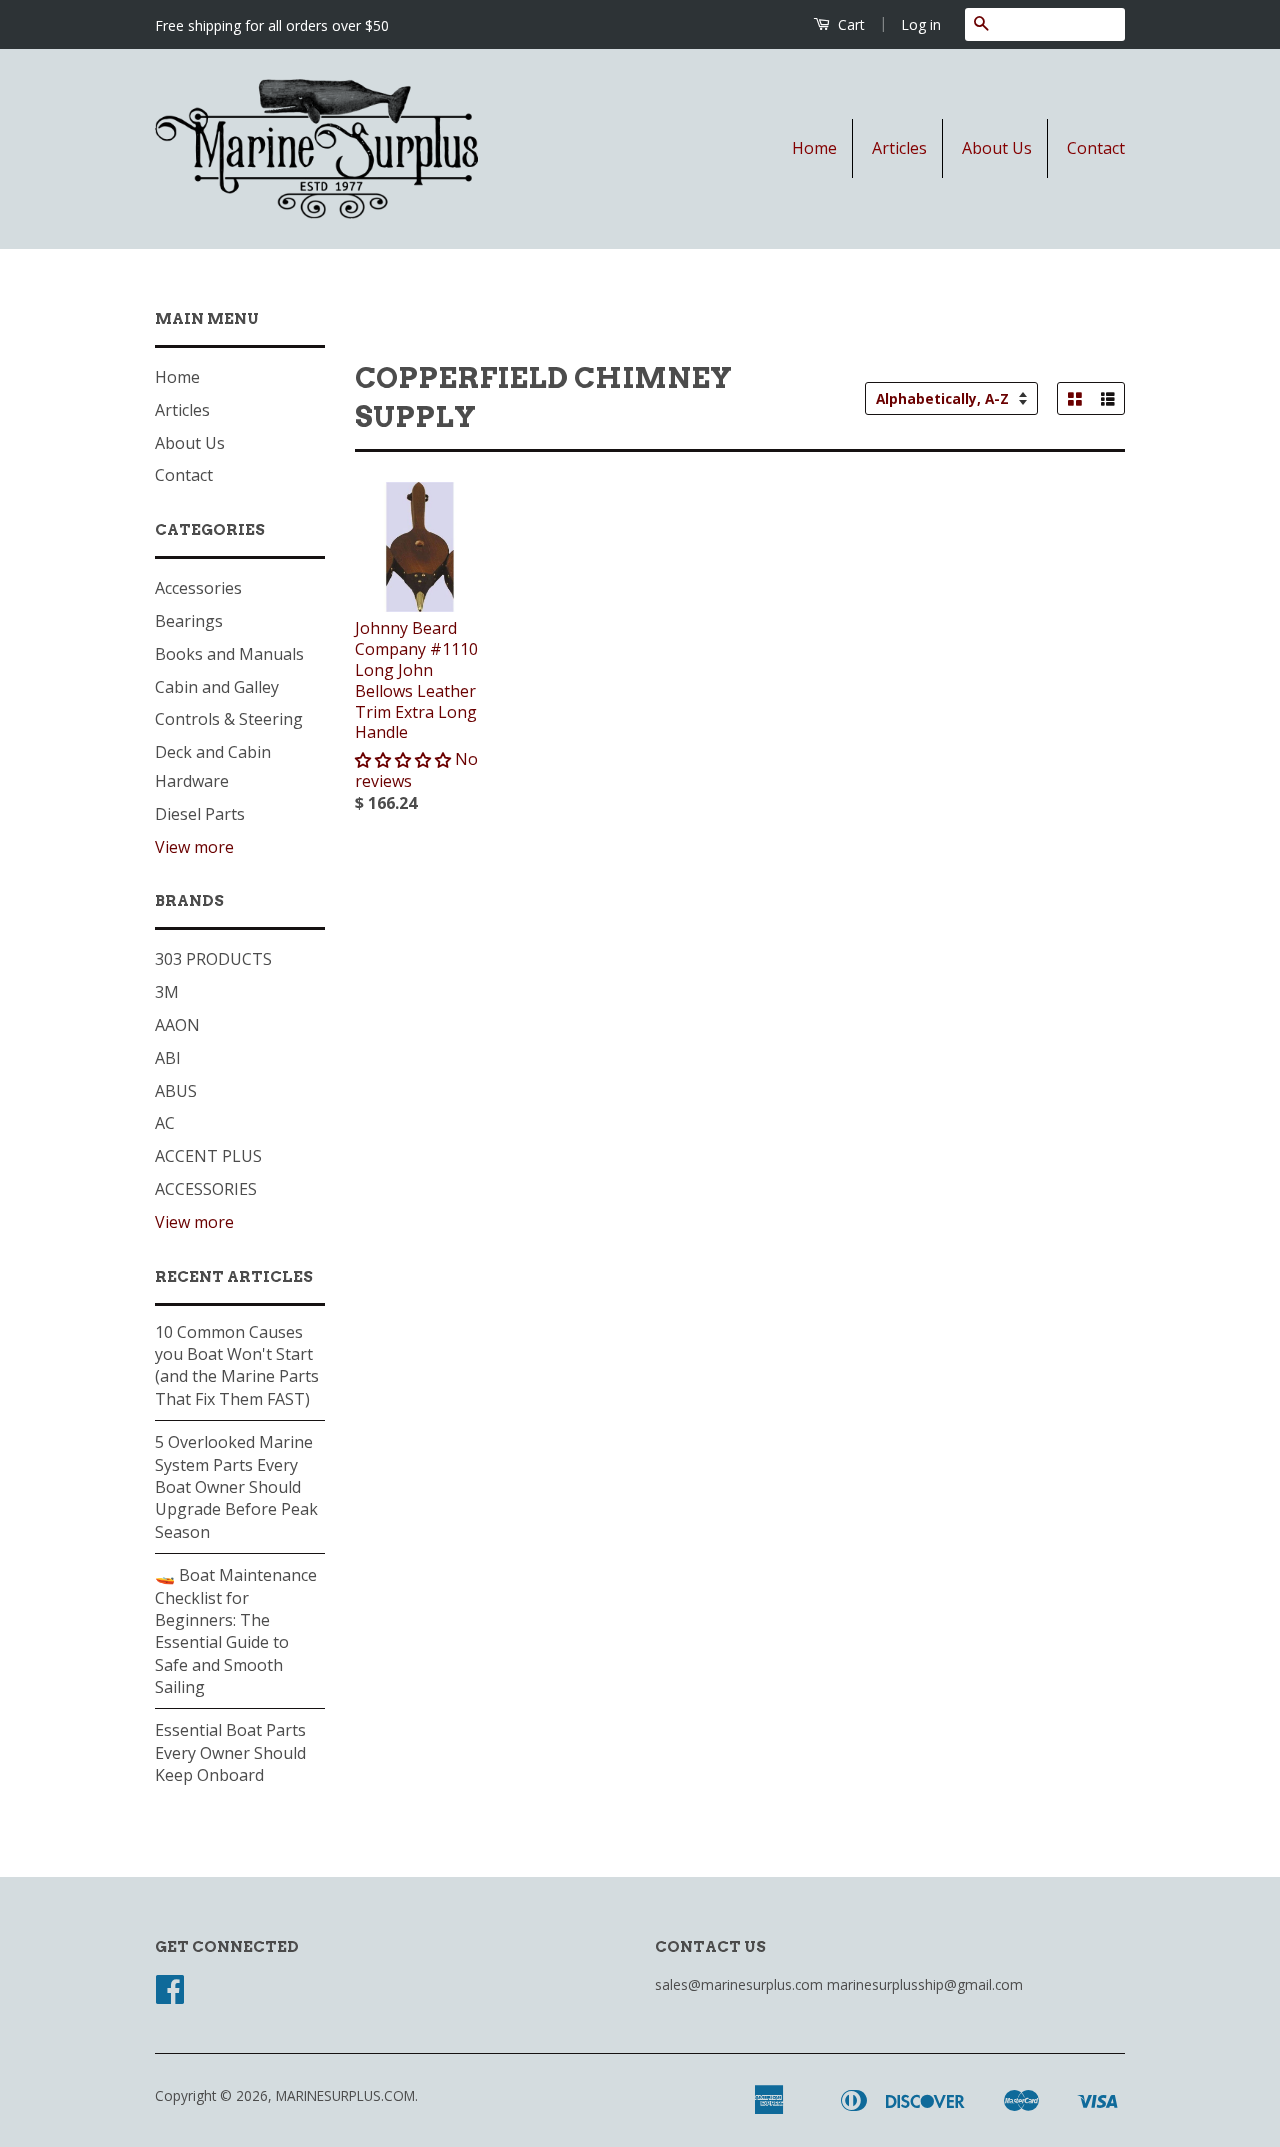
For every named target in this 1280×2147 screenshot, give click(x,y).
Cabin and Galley (217, 687)
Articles (899, 148)
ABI (168, 1058)
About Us (997, 148)
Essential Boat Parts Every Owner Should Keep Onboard (230, 1752)
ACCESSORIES (206, 1189)
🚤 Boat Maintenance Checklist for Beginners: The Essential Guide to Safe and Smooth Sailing (236, 1631)
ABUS (176, 1091)
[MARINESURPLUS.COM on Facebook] (170, 1995)
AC (165, 1123)
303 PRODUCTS (213, 959)
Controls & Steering (229, 719)
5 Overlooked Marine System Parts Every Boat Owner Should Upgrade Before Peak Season (236, 1487)
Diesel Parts (200, 814)
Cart (849, 24)
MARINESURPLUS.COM (345, 2095)
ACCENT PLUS (208, 1156)
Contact (1096, 148)
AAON (177, 1025)
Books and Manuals (229, 654)
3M (167, 992)
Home (814, 148)
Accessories (198, 588)
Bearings (189, 621)
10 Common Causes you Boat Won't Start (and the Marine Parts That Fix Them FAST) (237, 1365)
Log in (921, 24)
